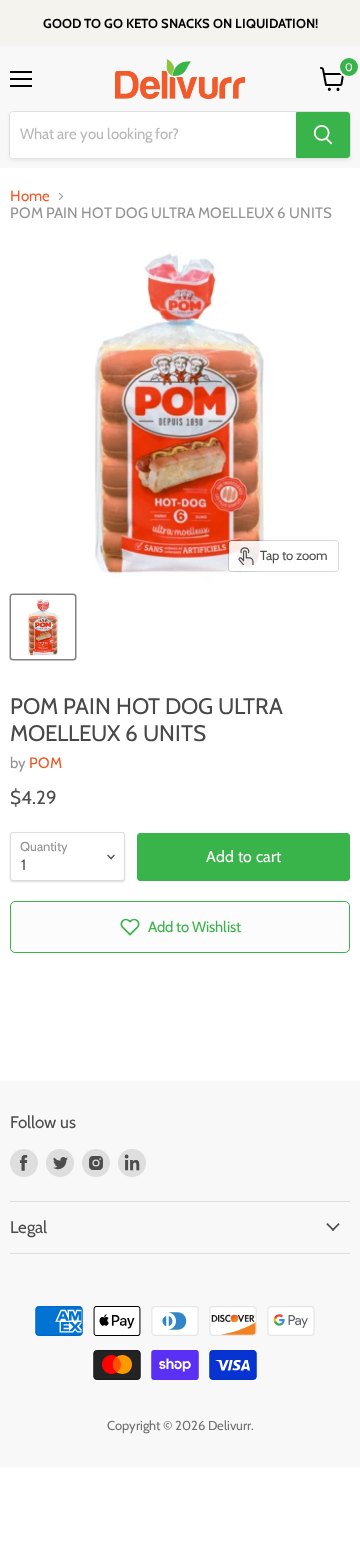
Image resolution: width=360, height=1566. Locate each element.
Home (30, 196)
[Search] (323, 135)
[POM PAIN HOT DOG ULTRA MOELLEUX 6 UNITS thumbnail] (43, 627)
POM (45, 763)
